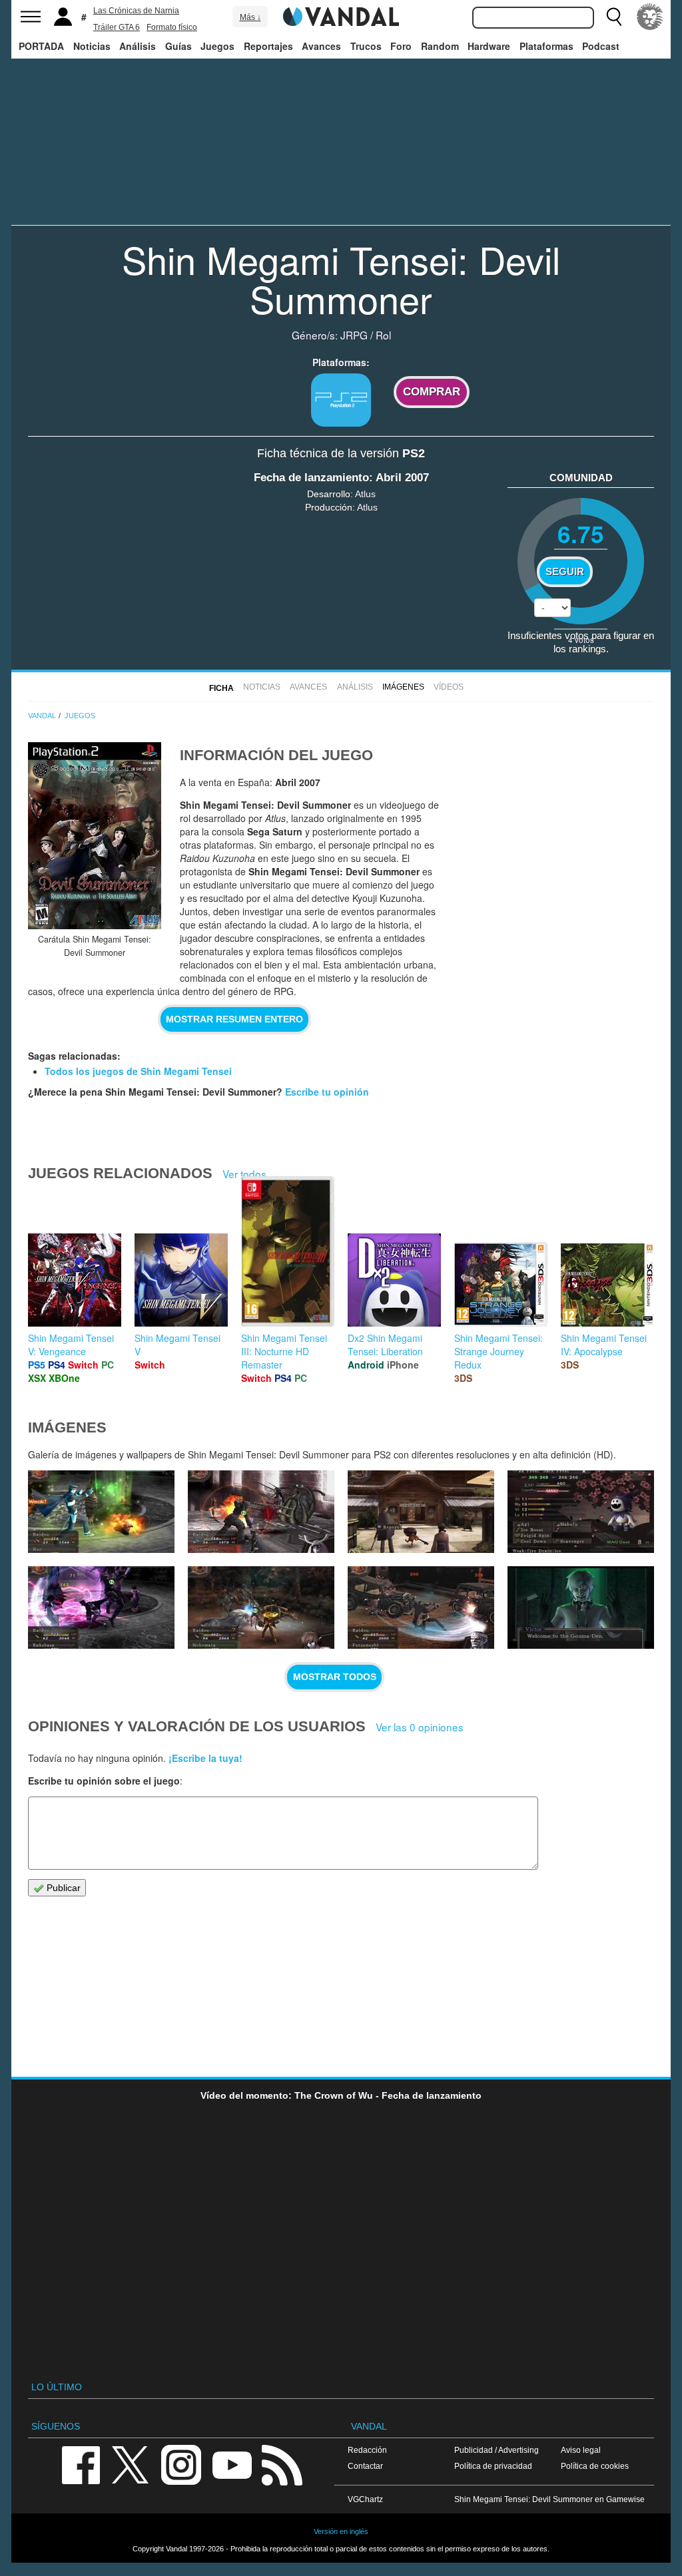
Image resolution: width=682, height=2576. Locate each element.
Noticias (92, 46)
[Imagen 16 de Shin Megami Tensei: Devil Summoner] (581, 1608)
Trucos (366, 46)
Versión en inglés (341, 2531)
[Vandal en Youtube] (232, 2464)
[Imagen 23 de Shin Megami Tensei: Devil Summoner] (101, 1512)
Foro (401, 46)
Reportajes (268, 46)
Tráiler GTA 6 (117, 27)
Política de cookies (595, 2466)
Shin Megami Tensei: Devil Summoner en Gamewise (549, 2499)
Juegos (217, 46)
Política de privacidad (493, 2466)
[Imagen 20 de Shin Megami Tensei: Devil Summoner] (581, 1512)
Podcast (601, 46)
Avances (321, 46)
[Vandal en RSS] (282, 2464)
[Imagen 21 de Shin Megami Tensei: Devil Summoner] (421, 1512)
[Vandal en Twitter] (131, 2464)
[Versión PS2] (341, 400)
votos (581, 639)
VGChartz (365, 2499)
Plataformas (546, 46)
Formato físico (172, 27)
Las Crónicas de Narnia (136, 11)
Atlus (365, 494)
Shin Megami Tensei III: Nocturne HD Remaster (284, 1351)
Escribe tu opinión (327, 1092)
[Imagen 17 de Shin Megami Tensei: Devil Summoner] (421, 1608)
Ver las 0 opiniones (420, 1727)
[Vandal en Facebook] (81, 2464)
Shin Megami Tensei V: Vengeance (71, 1345)
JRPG (354, 335)
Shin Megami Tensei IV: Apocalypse (604, 1345)
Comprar (432, 392)
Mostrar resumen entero (234, 1019)
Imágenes (403, 687)
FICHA (221, 688)
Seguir (565, 572)
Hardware (489, 46)
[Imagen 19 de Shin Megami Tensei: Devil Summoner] (101, 1608)
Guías (178, 46)
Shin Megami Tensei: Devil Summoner (341, 279)
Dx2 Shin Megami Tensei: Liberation (385, 1345)
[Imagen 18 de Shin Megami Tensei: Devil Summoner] (261, 1608)
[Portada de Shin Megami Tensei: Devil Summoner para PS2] (95, 836)
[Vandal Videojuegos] (341, 15)
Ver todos (244, 1174)
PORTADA (41, 46)
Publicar (62, 1888)
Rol (383, 335)
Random (440, 46)
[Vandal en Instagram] (181, 2464)
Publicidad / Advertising (497, 2450)
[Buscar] (614, 17)
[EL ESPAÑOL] (650, 17)
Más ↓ (250, 17)
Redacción (367, 2450)
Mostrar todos (335, 1677)
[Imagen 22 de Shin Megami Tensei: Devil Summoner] (261, 1512)
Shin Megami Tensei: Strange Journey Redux (499, 1351)
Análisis (138, 46)
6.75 (581, 534)
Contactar (365, 2466)
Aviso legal (581, 2450)
